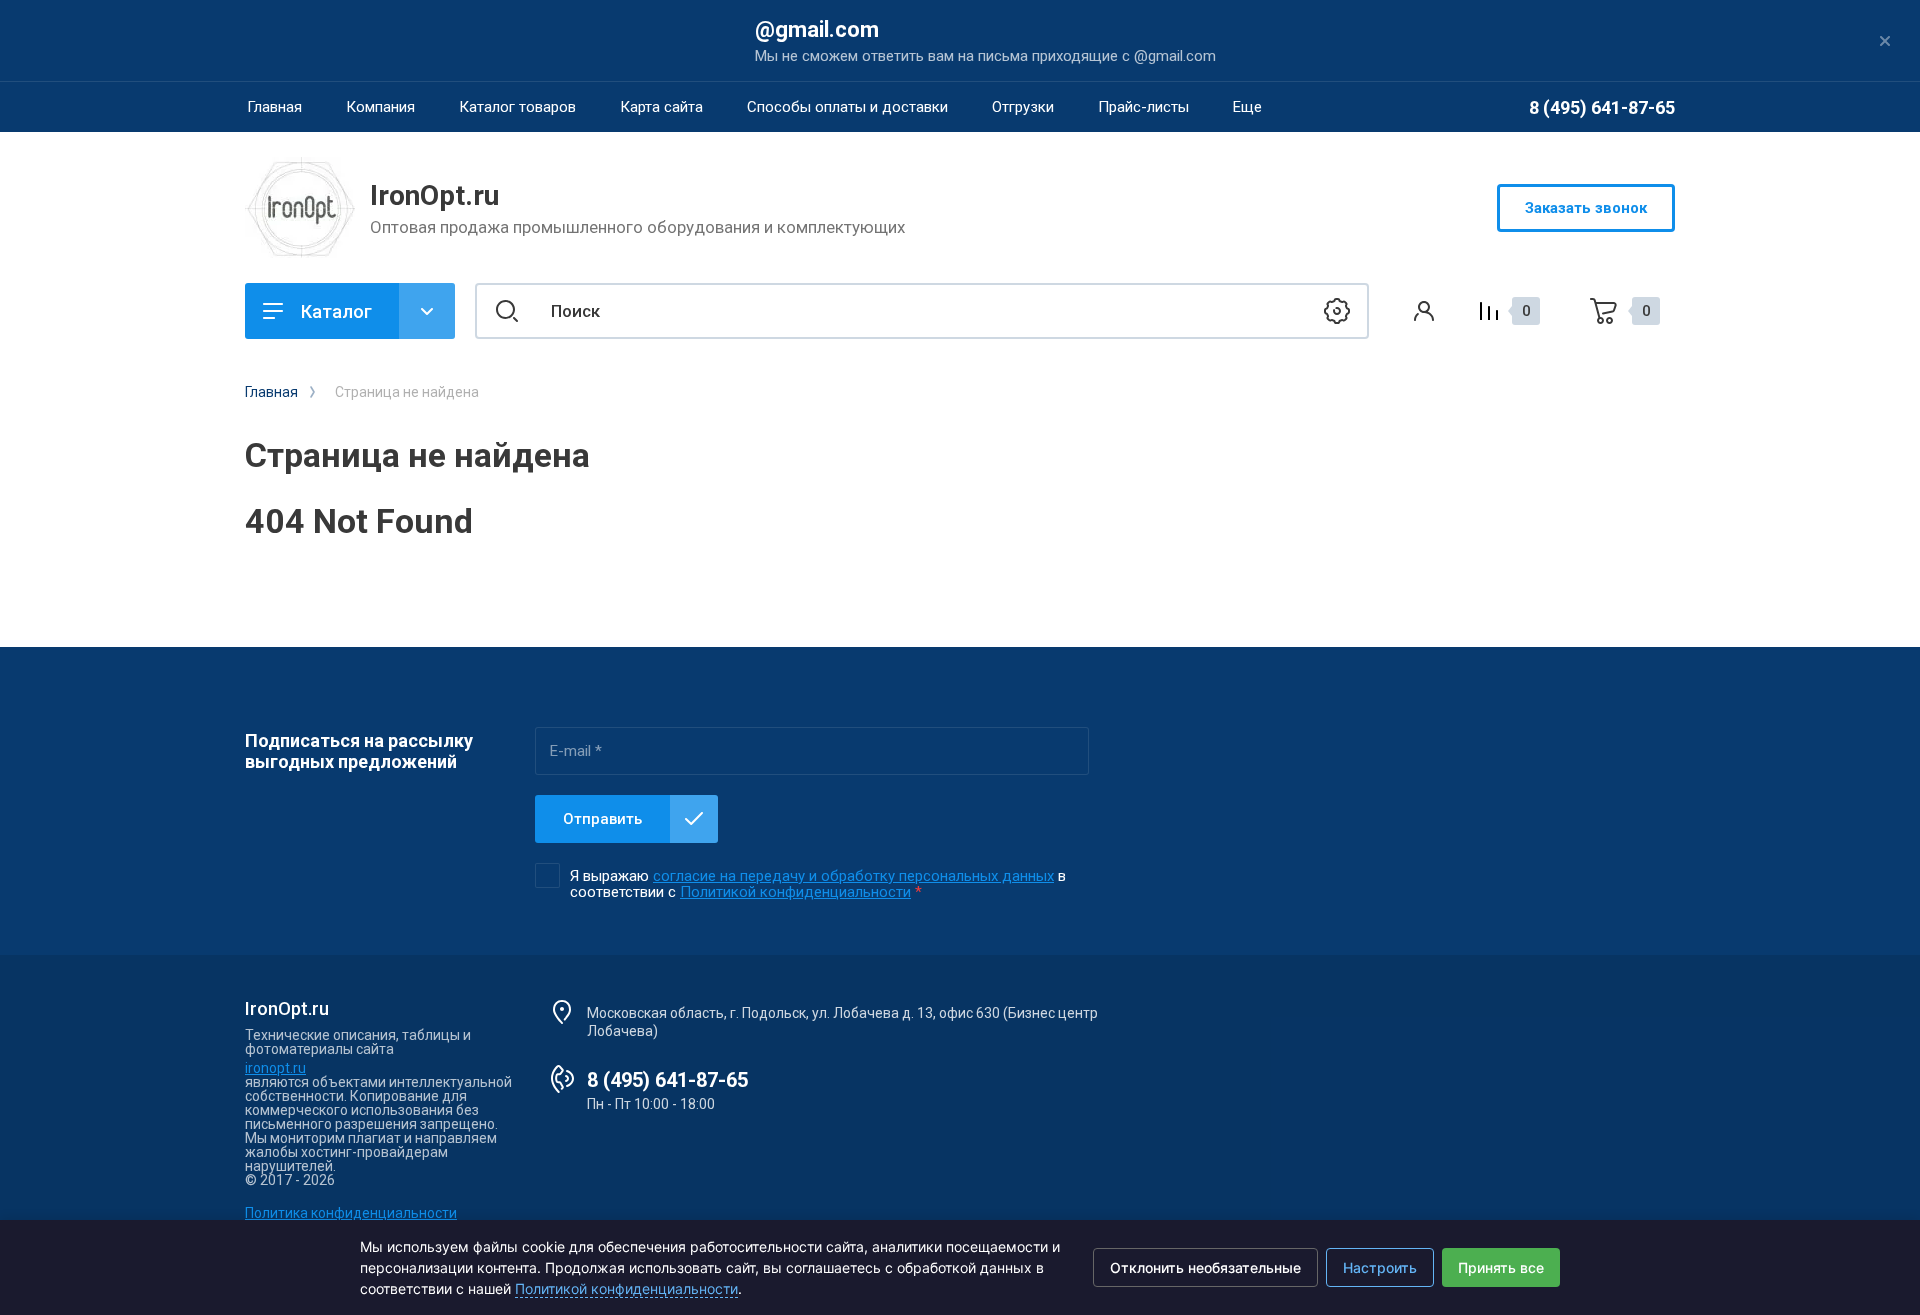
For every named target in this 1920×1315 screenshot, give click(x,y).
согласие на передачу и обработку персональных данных (853, 876)
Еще (1247, 107)
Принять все (1501, 1267)
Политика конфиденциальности (351, 1213)
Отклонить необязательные (1205, 1267)
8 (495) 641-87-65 (1602, 107)
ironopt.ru (275, 1068)
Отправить (602, 819)
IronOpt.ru (434, 195)
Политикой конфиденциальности (795, 892)
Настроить (1380, 1267)
